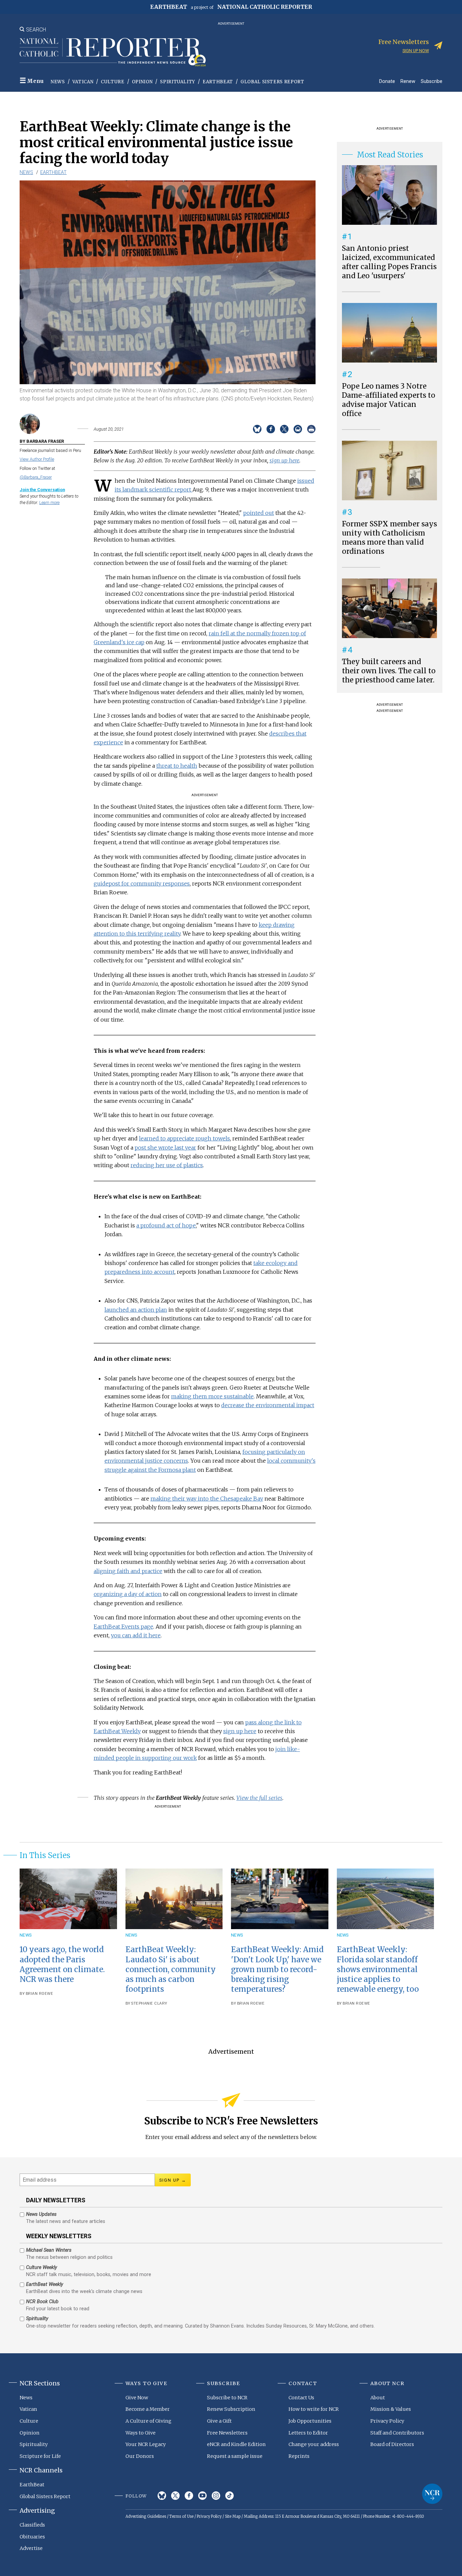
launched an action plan (136, 1310)
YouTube (202, 2496)
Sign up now (416, 51)
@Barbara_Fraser (36, 477)
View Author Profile (37, 459)
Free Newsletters (227, 2433)
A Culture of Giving (148, 2421)
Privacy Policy (387, 2421)
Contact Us (301, 2398)
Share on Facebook (271, 429)
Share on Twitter (284, 429)
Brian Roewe (40, 1994)
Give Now (137, 2398)
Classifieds (32, 2525)
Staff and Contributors (397, 2433)
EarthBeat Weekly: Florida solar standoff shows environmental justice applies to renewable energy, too (378, 1969)
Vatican (83, 82)
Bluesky (162, 2496)
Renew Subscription (231, 2409)
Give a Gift (219, 2421)
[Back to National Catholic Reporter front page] (113, 52)
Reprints (299, 2456)
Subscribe (432, 81)
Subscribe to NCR (227, 2398)
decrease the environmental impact (268, 1405)
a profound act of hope (166, 1225)
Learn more (49, 503)
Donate (387, 81)
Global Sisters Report (272, 82)
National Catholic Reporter (432, 2494)
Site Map (233, 2516)
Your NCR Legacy (146, 2444)
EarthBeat (218, 82)
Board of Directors (392, 2444)
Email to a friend (298, 429)
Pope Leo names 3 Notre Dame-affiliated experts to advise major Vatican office (389, 400)
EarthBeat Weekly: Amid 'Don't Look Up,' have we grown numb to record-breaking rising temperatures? (277, 1969)
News (58, 82)
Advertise (31, 2548)
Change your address (314, 2444)
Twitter (175, 2496)
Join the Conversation (42, 490)
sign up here (284, 460)
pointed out (259, 513)
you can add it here (136, 1635)
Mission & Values (391, 2409)
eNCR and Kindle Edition (236, 2444)
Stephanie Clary (149, 2003)
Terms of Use (181, 2516)
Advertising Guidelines (146, 2516)
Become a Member (148, 2409)
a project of (231, 7)
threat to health (177, 766)
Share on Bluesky (257, 429)
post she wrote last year (165, 1148)
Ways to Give (141, 2433)
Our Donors (140, 2456)
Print (311, 429)
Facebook (189, 2496)
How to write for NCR (314, 2409)
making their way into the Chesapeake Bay (207, 1499)
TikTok (229, 2496)
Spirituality (178, 82)
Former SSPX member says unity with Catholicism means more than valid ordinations (389, 538)
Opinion (142, 82)
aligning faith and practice (128, 1571)
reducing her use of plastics (167, 1165)
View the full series (259, 1798)
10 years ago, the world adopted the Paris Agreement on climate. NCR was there (62, 1964)
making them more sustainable (212, 1396)
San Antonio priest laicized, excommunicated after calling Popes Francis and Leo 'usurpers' (389, 262)
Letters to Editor (308, 2433)
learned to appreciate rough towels (184, 1138)
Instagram (216, 2496)
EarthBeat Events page (123, 1627)
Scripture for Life (40, 2456)
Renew (408, 81)
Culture (113, 82)
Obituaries (32, 2537)
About (378, 2398)
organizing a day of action (128, 1594)
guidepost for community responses (142, 883)
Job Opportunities (310, 2421)
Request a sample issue (235, 2456)
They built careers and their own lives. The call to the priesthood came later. (389, 671)
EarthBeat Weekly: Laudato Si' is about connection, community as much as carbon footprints (171, 1969)
